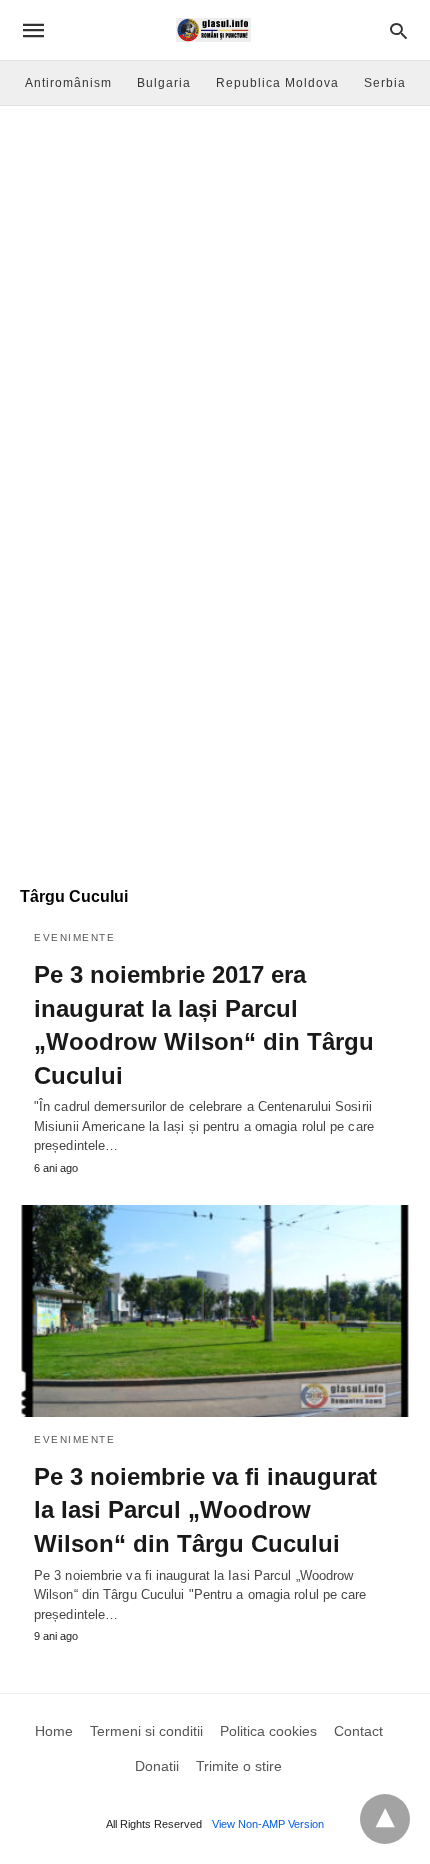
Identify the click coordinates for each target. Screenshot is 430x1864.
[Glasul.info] (213, 30)
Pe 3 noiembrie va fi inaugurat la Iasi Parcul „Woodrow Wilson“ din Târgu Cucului (205, 1510)
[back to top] (385, 1819)
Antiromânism (68, 83)
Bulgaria (164, 83)
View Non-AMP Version (268, 1824)
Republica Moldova (277, 83)
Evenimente (74, 937)
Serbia (385, 83)
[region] (215, 706)
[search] (398, 30)
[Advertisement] (215, 331)
